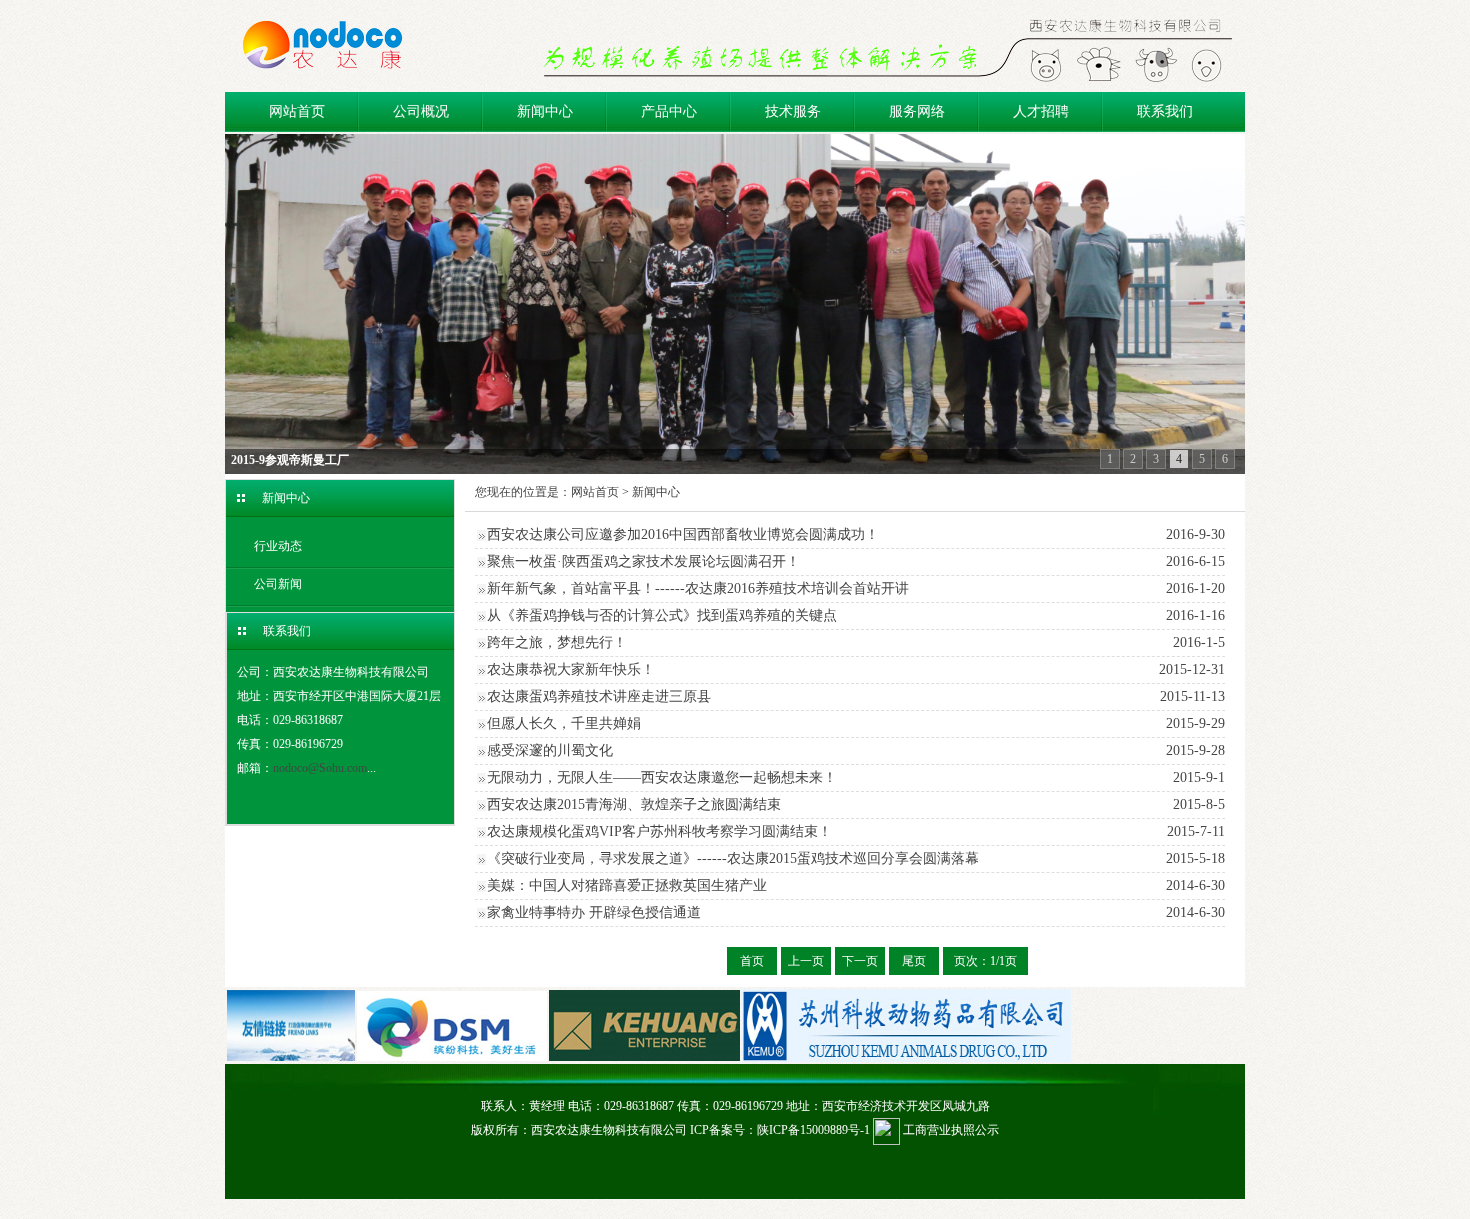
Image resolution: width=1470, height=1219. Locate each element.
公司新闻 (278, 584)
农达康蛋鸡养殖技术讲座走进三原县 (599, 696)
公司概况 (421, 111)
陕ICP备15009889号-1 (813, 1130)
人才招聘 (1041, 111)
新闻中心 (545, 111)
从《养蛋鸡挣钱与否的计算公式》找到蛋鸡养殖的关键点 (662, 615)
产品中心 (669, 111)
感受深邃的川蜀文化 (550, 750)
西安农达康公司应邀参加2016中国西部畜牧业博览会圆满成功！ (683, 534)
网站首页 (297, 111)
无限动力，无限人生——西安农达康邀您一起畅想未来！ (662, 777)
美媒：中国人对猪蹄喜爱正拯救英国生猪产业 (627, 885)
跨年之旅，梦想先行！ (557, 642)
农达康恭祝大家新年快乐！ (571, 669)
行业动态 (278, 546)
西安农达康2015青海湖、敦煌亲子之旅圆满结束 (634, 804)
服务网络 (917, 111)
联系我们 (1165, 111)
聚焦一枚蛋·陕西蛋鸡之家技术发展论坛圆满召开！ (643, 561)
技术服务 (793, 111)
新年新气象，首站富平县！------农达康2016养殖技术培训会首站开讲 (698, 588)
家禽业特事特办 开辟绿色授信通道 (594, 912)
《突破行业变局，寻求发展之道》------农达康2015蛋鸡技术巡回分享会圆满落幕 (733, 858)
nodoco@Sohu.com (320, 768)
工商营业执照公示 (949, 1130)
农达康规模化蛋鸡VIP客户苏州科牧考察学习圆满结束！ (659, 831)
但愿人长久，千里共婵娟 (564, 723)
